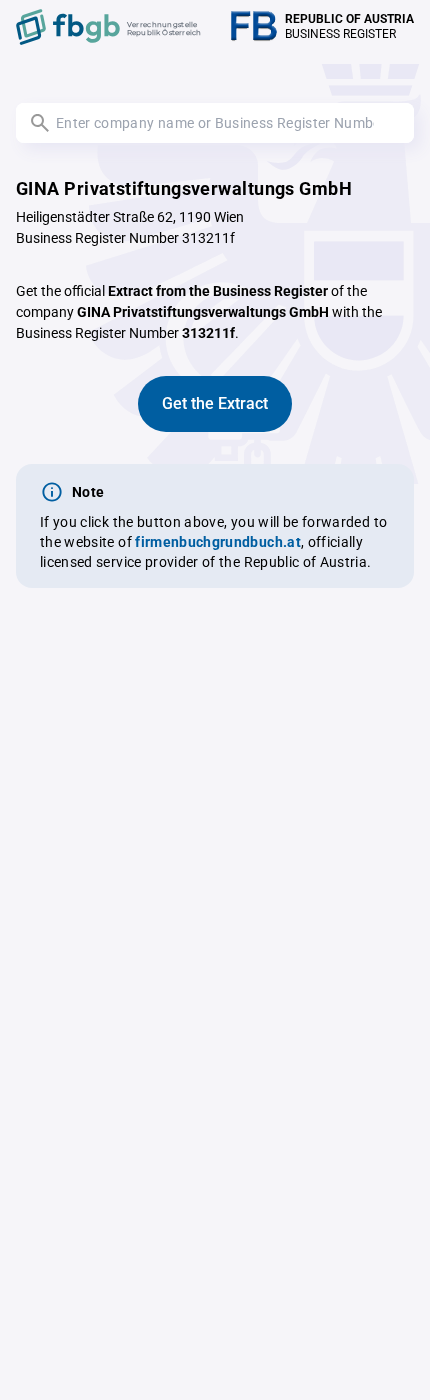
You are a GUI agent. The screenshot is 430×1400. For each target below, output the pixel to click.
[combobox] (215, 123)
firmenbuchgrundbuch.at (218, 542)
